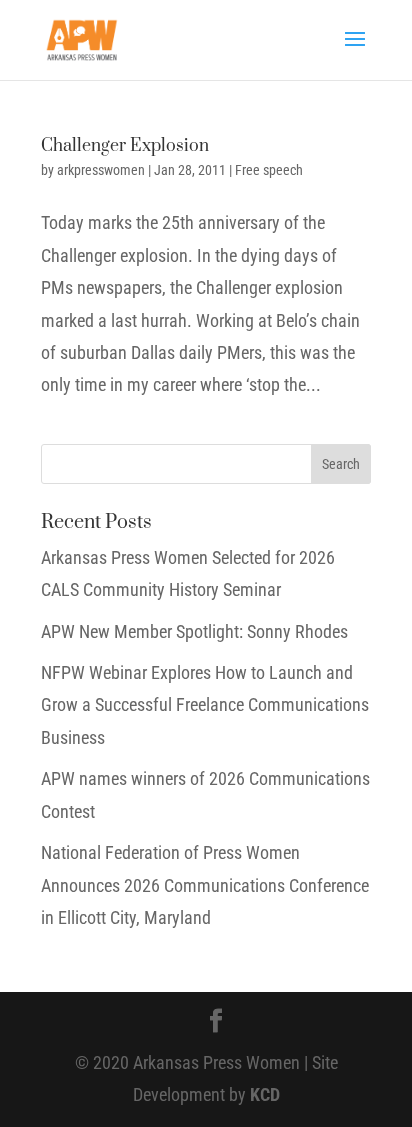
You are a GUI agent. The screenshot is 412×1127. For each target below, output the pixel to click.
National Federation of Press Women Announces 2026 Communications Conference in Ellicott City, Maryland (205, 885)
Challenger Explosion (125, 146)
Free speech (269, 170)
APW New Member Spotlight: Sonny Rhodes (194, 631)
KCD (265, 1094)
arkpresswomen (101, 170)
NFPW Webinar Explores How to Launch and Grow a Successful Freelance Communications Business (205, 705)
